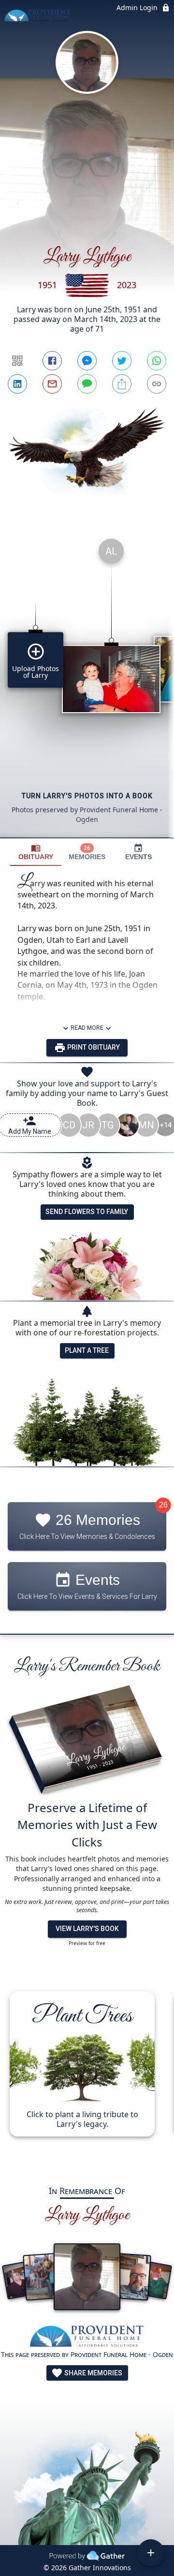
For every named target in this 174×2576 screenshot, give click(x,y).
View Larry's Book (87, 1929)
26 (163, 1505)
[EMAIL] (52, 384)
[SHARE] (122, 384)
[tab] (36, 852)
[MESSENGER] (87, 361)
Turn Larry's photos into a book (87, 796)
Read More (87, 1028)
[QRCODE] (17, 361)
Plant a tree (87, 1350)
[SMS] (87, 384)
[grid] (87, 684)
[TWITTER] (122, 361)
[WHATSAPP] (157, 361)
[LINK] (157, 384)
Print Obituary (93, 1047)
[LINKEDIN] (17, 384)
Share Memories (93, 2373)
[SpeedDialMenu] (151, 2553)
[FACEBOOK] (52, 361)
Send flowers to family (87, 1212)
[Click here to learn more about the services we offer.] (87, 2337)
